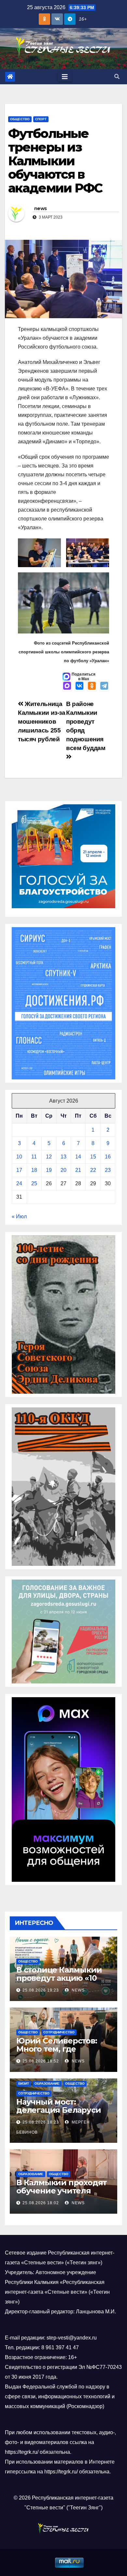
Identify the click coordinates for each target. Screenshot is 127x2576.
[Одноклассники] (92, 686)
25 (34, 1183)
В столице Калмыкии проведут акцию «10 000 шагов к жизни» (59, 1978)
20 (63, 1170)
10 (19, 1157)
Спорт (41, 119)
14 (78, 1157)
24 (19, 1183)
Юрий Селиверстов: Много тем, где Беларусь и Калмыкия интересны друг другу (62, 2053)
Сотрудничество (59, 2032)
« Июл (19, 1216)
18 (34, 1170)
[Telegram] (104, 686)
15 (93, 1157)
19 (49, 1170)
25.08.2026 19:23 (41, 1990)
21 (78, 1170)
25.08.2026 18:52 (41, 2061)
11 (34, 1157)
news (40, 208)
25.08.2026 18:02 (41, 2203)
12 (49, 1157)
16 (108, 1157)
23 (108, 1170)
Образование (47, 2084)
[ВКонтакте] (79, 686)
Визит (24, 2084)
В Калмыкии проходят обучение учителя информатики (62, 2191)
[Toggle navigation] (65, 77)
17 (19, 1170)
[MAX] (67, 686)
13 (63, 1157)
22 (93, 1170)
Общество (20, 119)
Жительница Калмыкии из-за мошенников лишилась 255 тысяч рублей (42, 722)
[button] (117, 77)
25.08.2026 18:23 (41, 2122)
